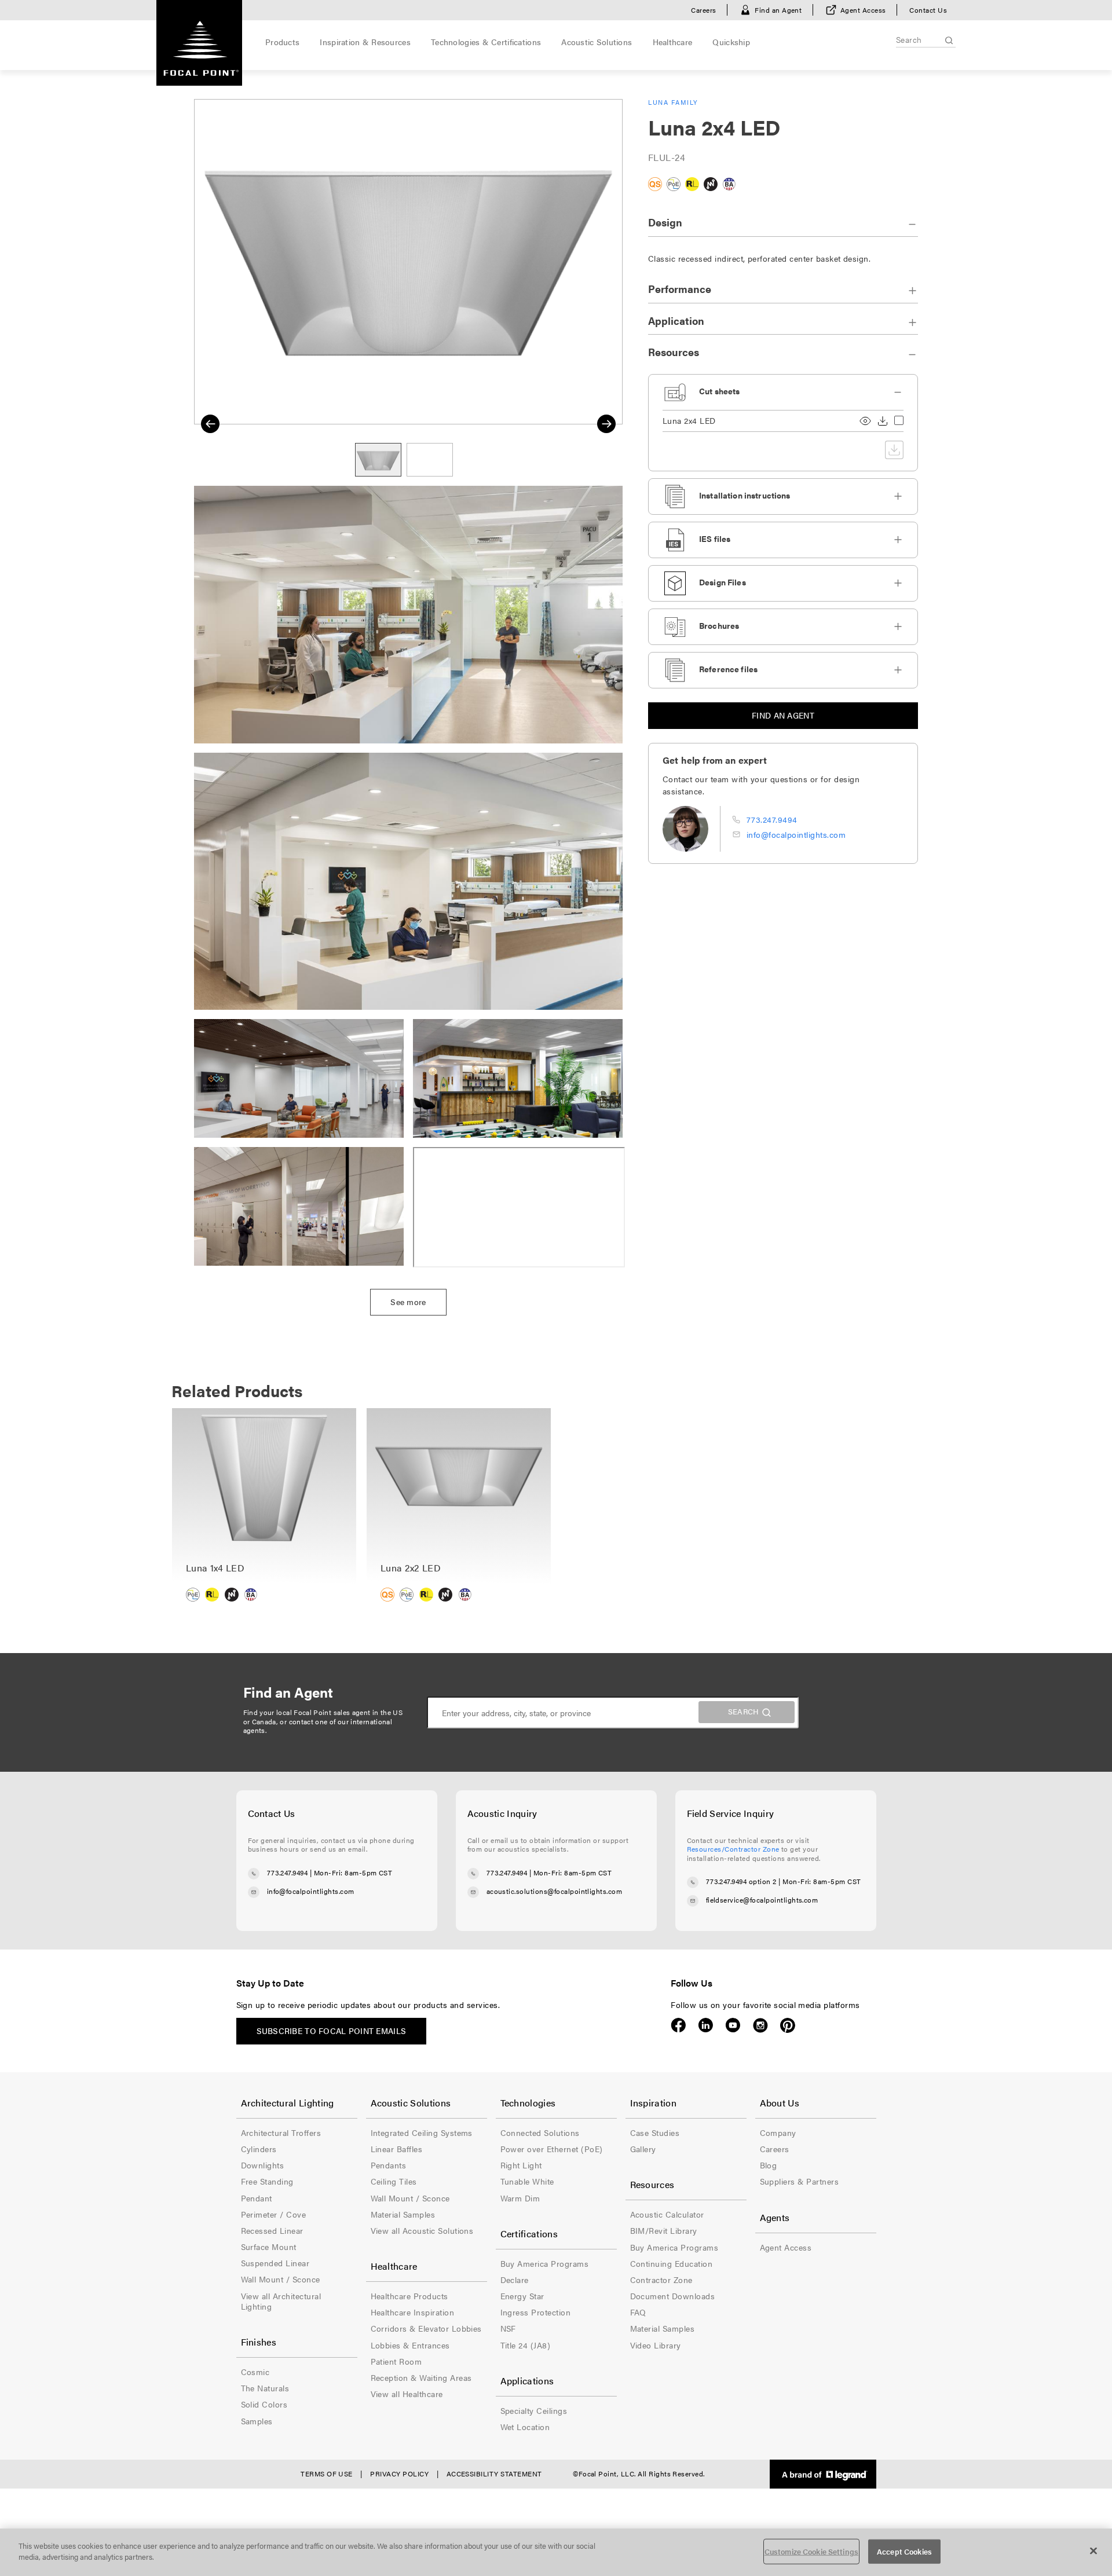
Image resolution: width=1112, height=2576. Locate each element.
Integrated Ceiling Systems (422, 2132)
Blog (769, 2165)
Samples (257, 2421)
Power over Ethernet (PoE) (552, 2149)
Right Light (521, 2165)
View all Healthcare (407, 2394)
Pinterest (787, 2025)
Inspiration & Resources (365, 42)
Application (676, 320)
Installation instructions (745, 495)
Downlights (263, 2165)
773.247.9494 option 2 (741, 1881)
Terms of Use (327, 2474)
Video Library (656, 2345)
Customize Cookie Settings (811, 2551)
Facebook (678, 2025)
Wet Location (525, 2427)
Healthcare (673, 42)
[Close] (1093, 2551)
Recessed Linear (272, 2230)
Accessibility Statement (494, 2474)
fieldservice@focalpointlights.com (762, 1900)
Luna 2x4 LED (689, 421)
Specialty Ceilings (534, 2410)
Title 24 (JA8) (526, 2345)
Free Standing (267, 2181)
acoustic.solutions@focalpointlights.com (555, 1891)
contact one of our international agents (318, 1726)
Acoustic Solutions (597, 42)
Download (883, 421)
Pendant (257, 2198)
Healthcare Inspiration (413, 2312)
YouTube (733, 2025)
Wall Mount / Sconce (281, 2279)
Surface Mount (269, 2247)
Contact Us (928, 10)
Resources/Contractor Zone (733, 1849)
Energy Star (522, 2296)
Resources (674, 352)
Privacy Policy (399, 2474)
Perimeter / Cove (274, 2214)
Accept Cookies (904, 2551)
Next (606, 424)
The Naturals (265, 2388)
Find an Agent (778, 10)
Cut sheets (719, 391)
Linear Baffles (397, 2149)
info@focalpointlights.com (796, 834)
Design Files (723, 582)
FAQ (638, 2312)
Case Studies (655, 2132)
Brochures (719, 625)
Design (665, 222)
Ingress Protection (536, 2312)
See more (408, 1302)
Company (778, 2132)
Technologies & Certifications (486, 42)
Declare (515, 2280)
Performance (680, 289)
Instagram (760, 2025)
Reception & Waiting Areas (421, 2377)
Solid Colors (264, 2404)
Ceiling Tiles (394, 2181)
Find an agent (783, 715)
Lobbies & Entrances (410, 2345)
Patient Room (396, 2361)
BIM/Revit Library (664, 2230)
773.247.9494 (772, 819)
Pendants (389, 2165)
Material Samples (403, 2214)
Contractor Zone (661, 2280)
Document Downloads (673, 2296)
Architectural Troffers (281, 2132)
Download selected (894, 450)
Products (282, 42)
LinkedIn (706, 2025)
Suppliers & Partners (800, 2181)
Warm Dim (520, 2198)
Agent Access (863, 10)
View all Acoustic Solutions (422, 2230)
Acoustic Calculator (667, 2214)
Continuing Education (672, 2263)
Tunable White (527, 2181)
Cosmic (255, 2372)
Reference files (728, 669)
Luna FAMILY (673, 102)
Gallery (643, 2149)
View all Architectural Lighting (281, 2301)
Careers (703, 10)
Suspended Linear (275, 2263)
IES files (715, 538)
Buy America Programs (545, 2263)
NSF (508, 2328)
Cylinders (259, 2149)
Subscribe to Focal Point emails (332, 2031)
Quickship (731, 42)
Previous (210, 424)
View (865, 421)
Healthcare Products (409, 2296)
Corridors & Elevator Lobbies (426, 2328)
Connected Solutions (540, 2132)
